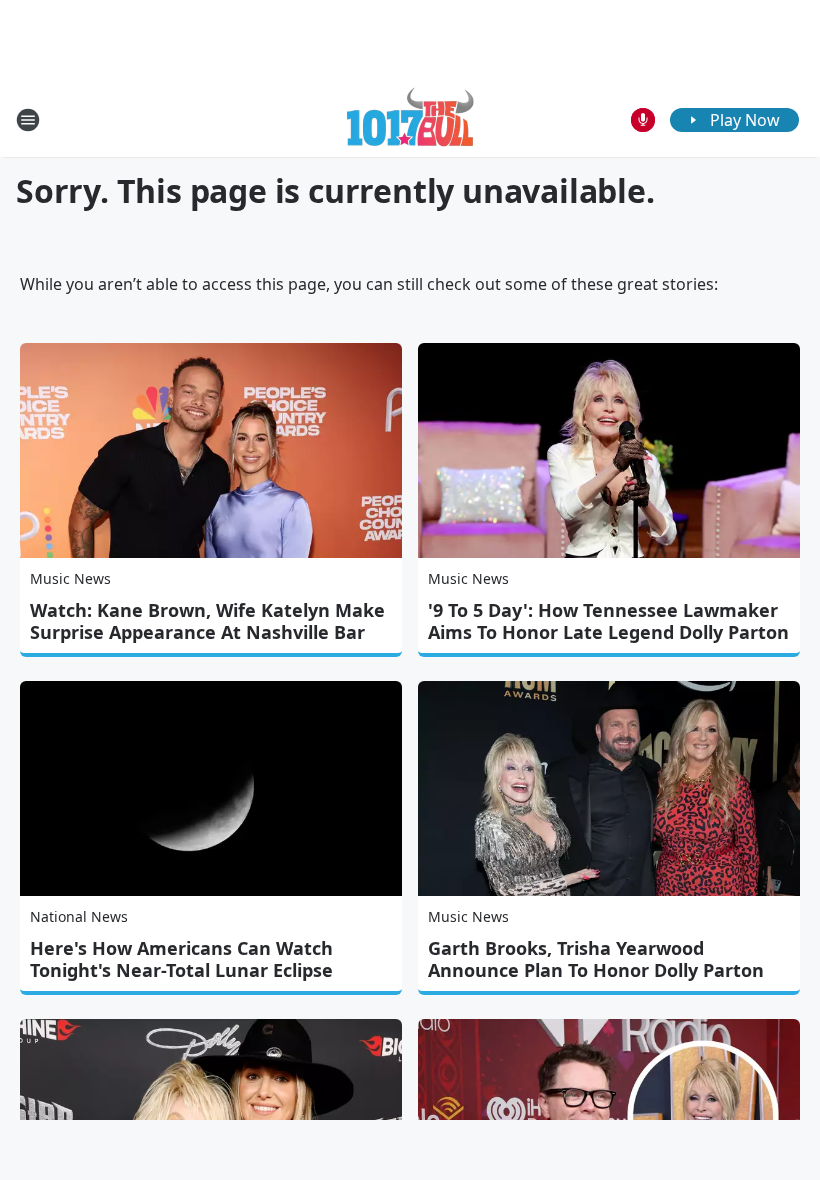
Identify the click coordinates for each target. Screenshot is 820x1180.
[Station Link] (410, 119)
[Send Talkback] (643, 120)
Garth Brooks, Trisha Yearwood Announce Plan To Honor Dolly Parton (596, 959)
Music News (70, 578)
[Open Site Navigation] (28, 120)
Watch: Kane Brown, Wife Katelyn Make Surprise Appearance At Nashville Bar (207, 621)
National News (79, 916)
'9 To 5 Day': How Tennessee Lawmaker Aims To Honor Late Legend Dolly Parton (608, 621)
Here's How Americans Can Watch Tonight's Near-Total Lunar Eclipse (181, 959)
